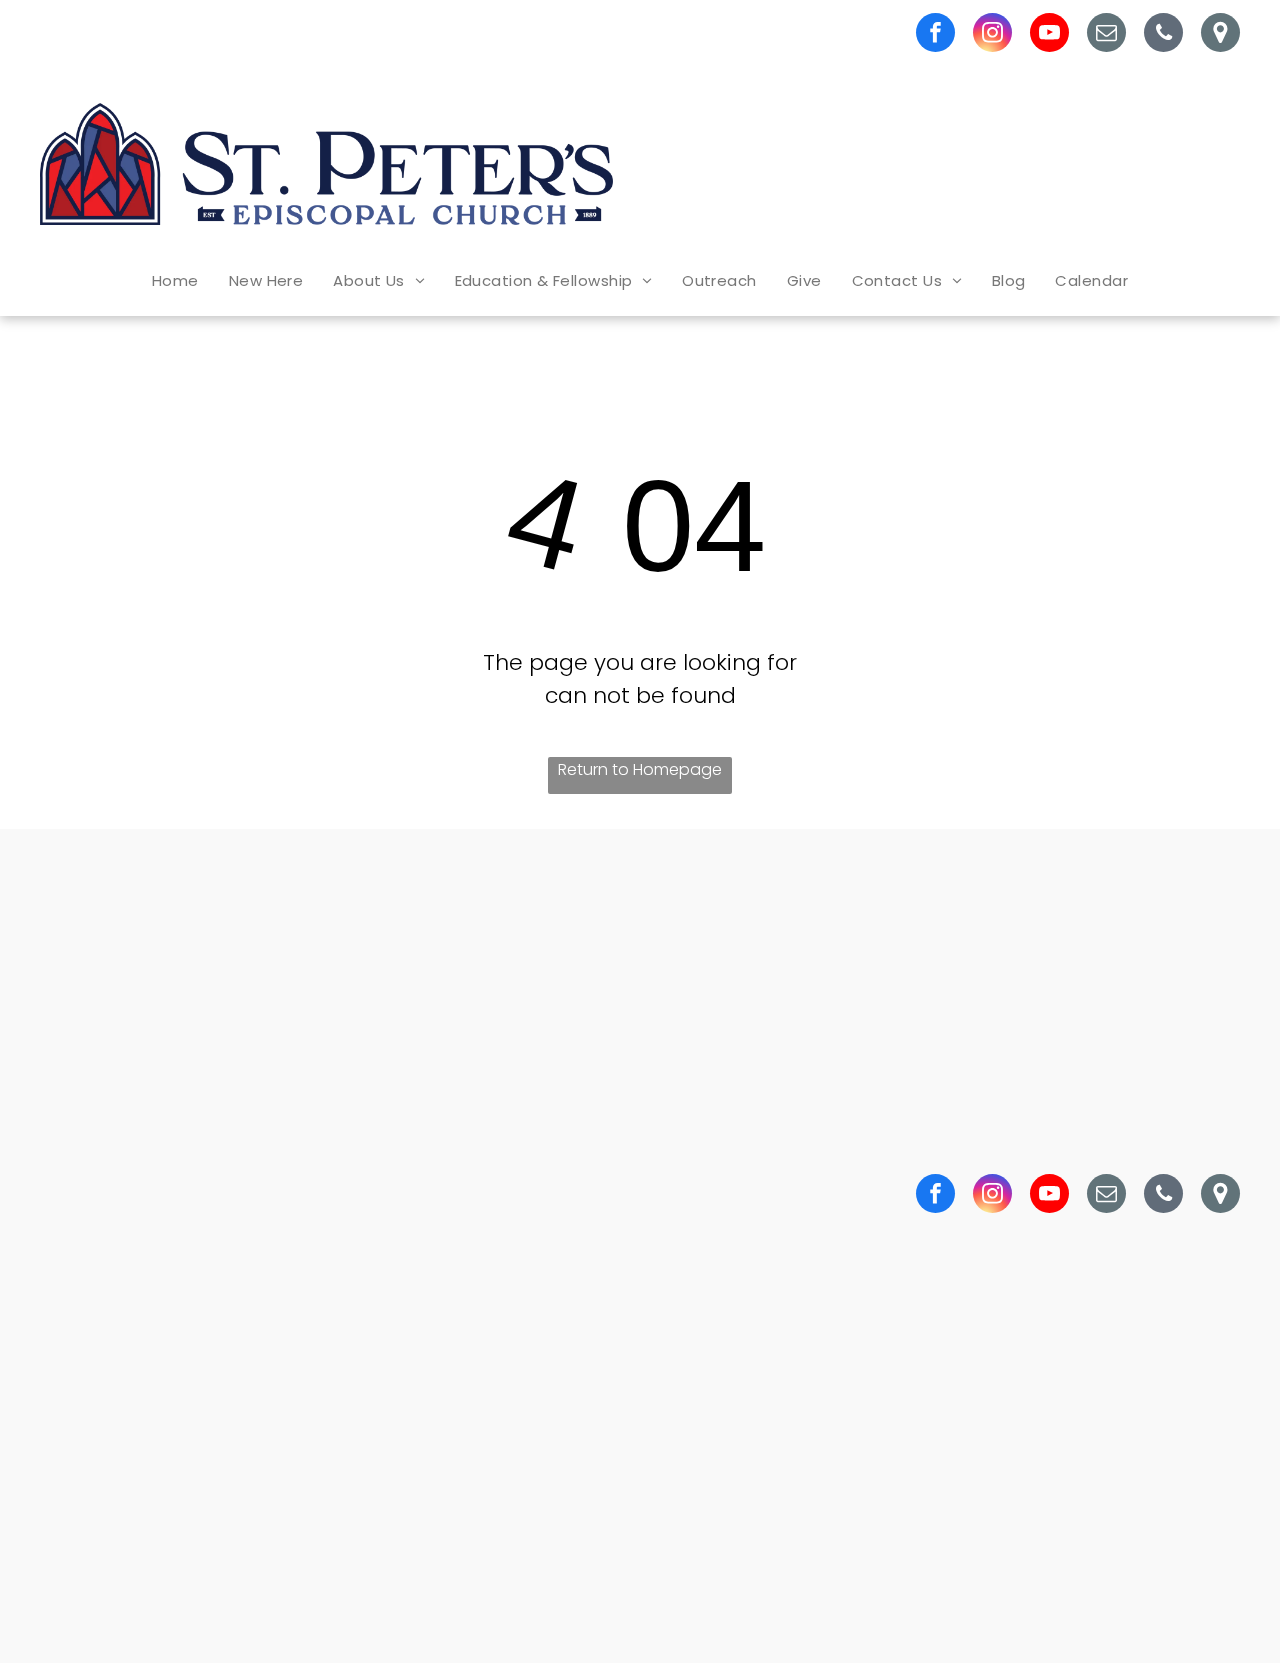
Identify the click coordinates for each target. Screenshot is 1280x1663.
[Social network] (1220, 35)
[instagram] (992, 35)
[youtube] (1049, 35)
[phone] (1163, 35)
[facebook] (935, 35)
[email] (1106, 35)
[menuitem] (175, 280)
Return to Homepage (640, 769)
